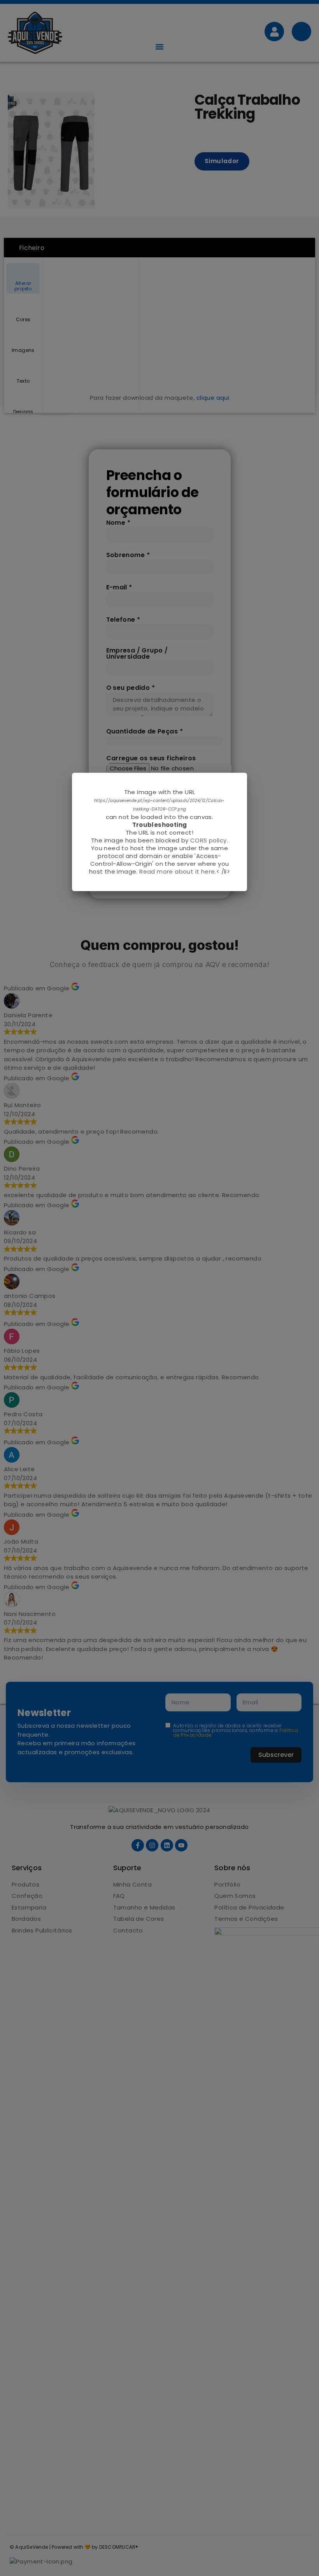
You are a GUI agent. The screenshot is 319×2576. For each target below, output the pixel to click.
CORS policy (208, 840)
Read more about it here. (178, 871)
